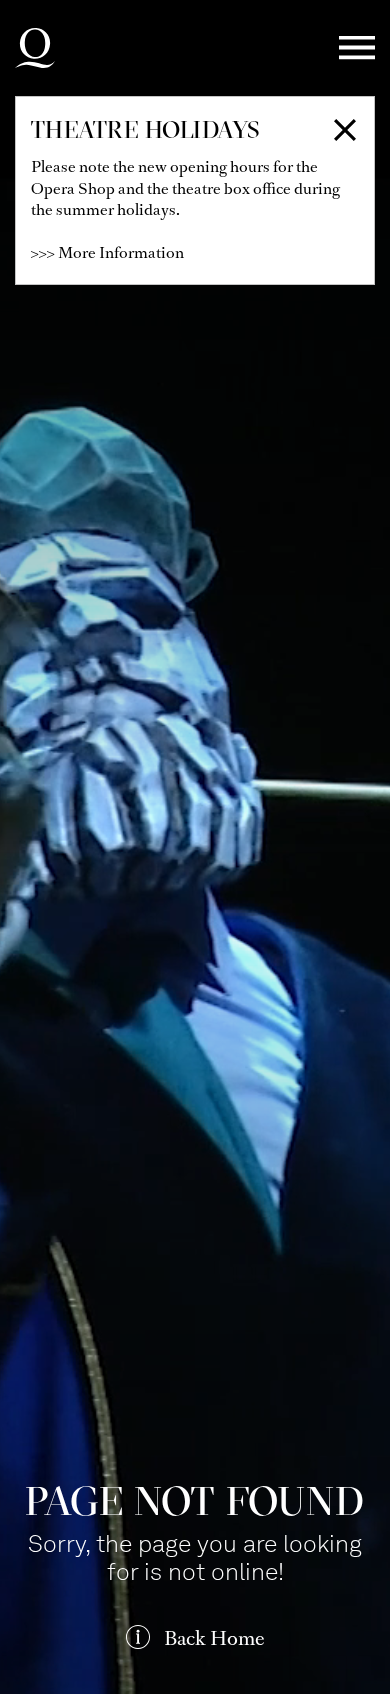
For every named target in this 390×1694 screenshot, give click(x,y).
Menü (357, 48)
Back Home (214, 1638)
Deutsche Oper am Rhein (35, 48)
